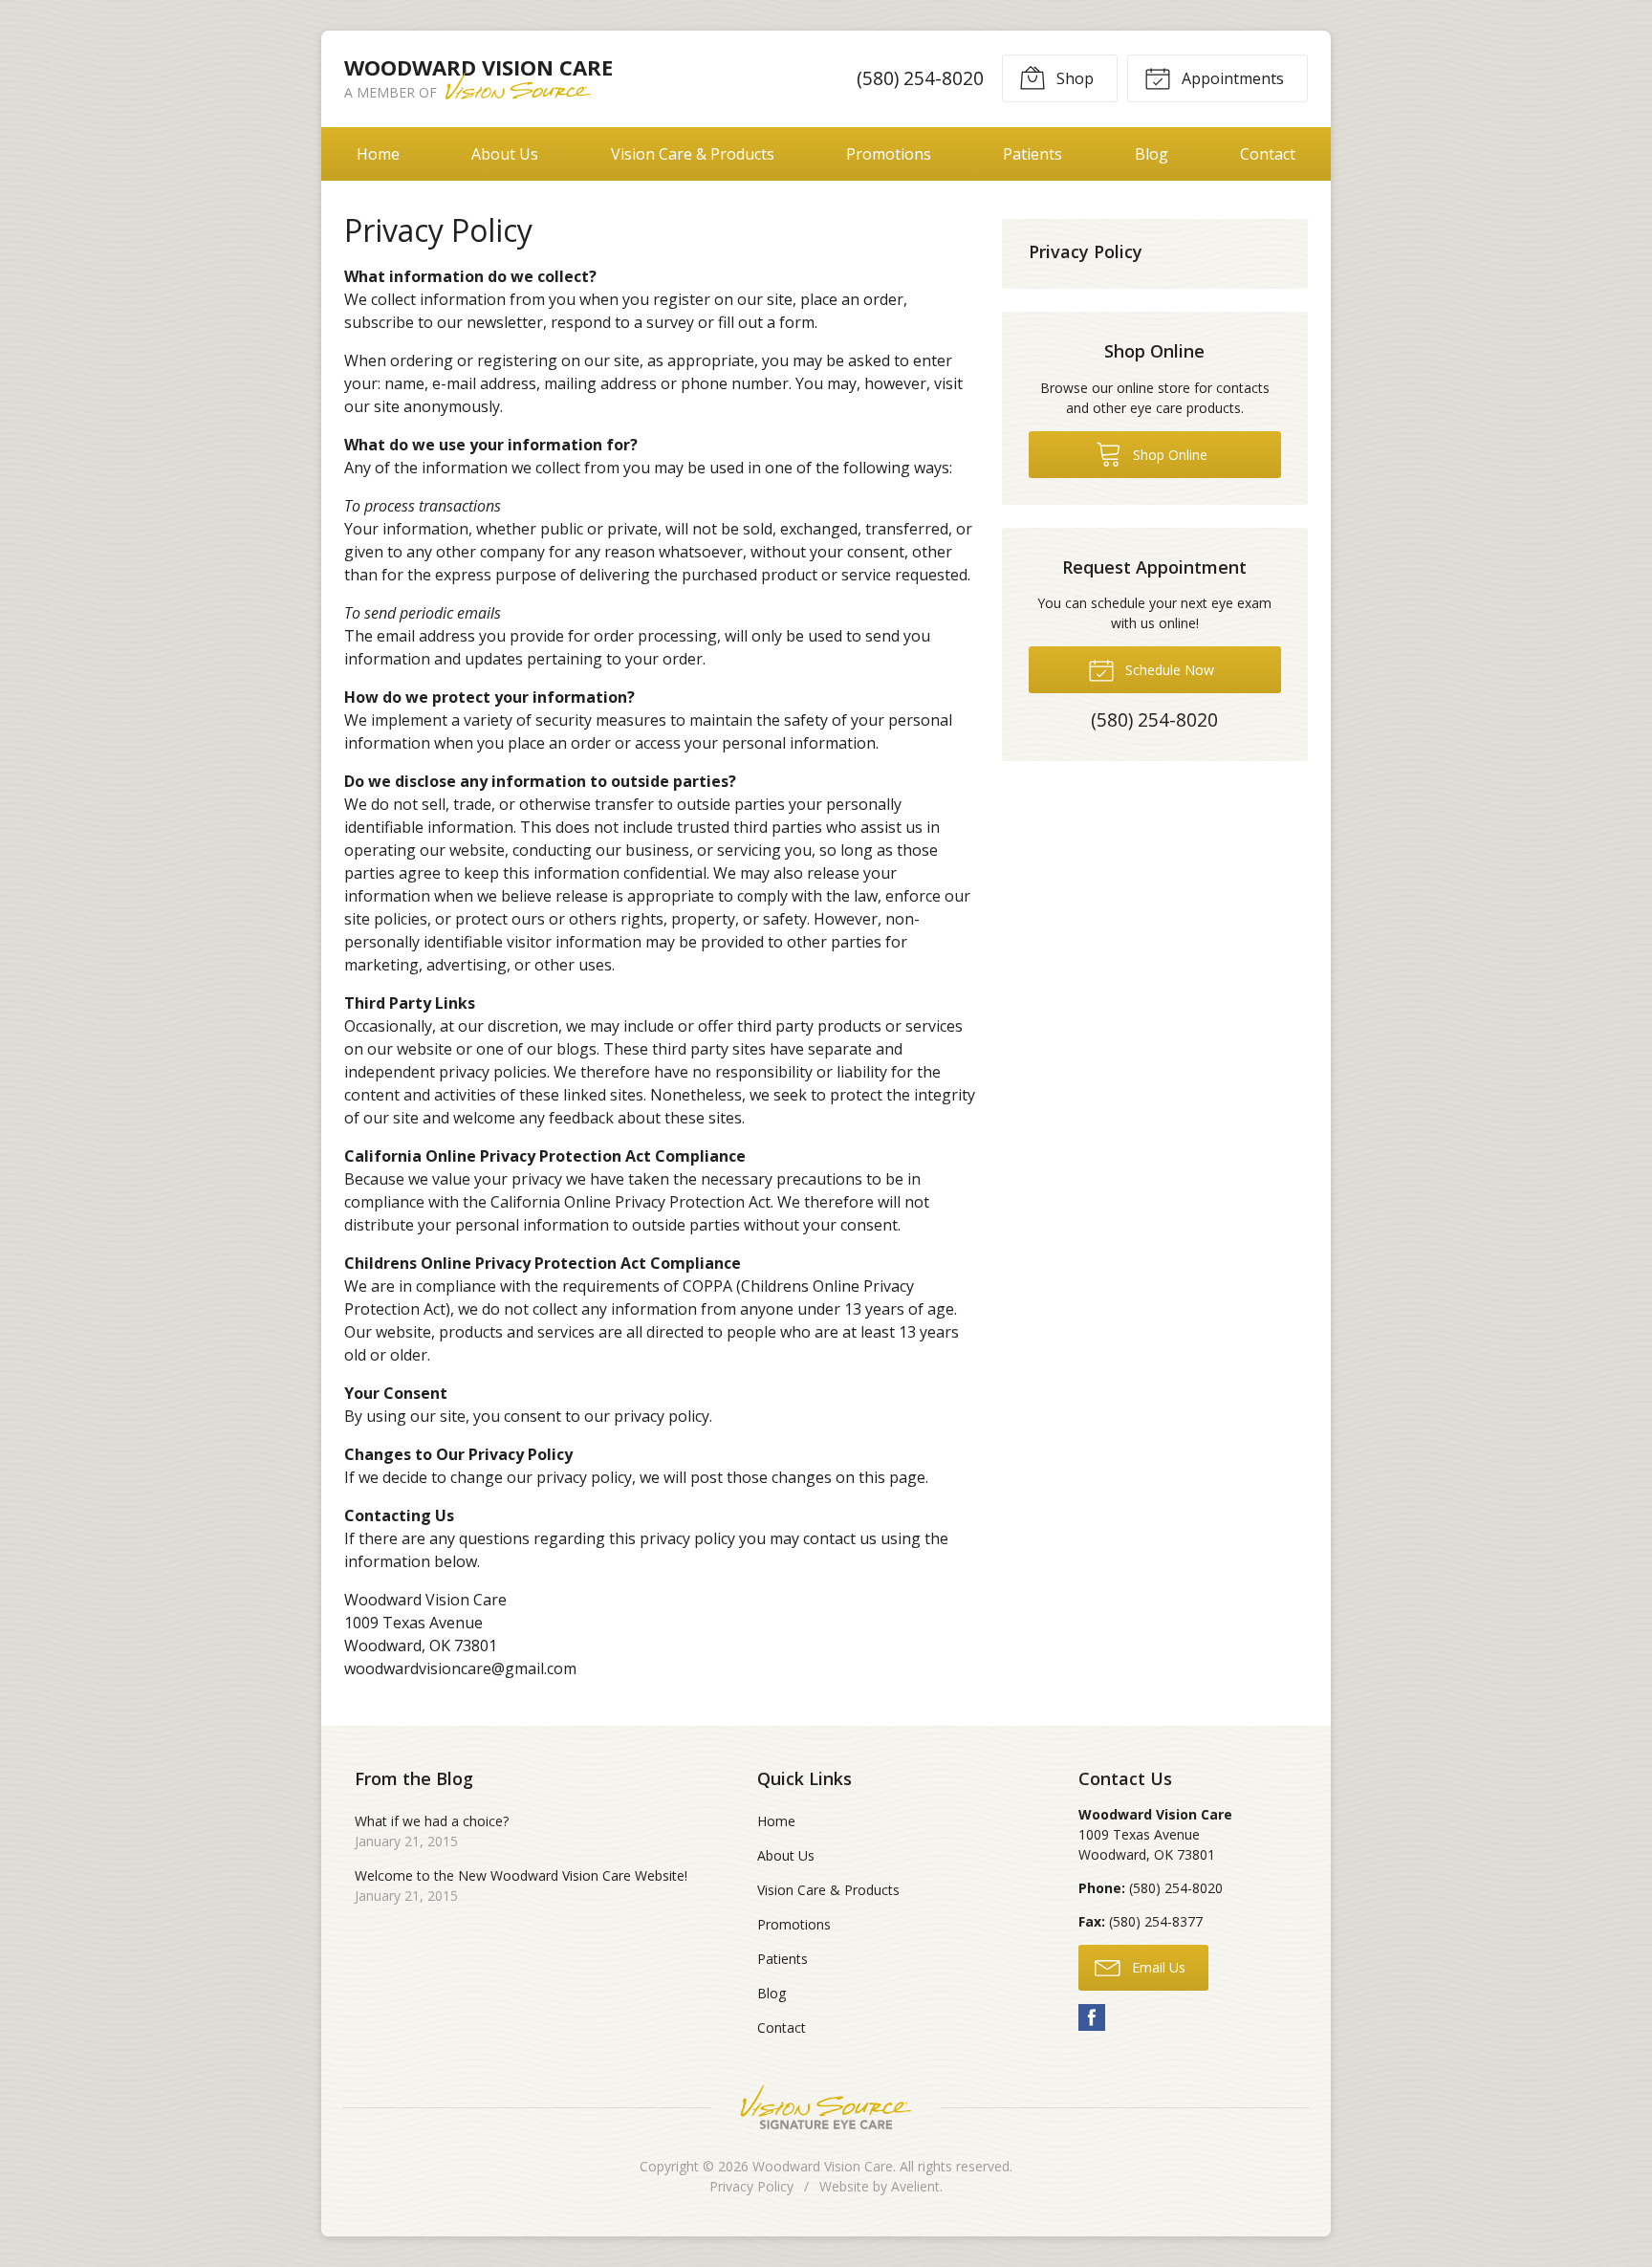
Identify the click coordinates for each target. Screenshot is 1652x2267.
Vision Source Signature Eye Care (826, 2107)
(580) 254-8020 (920, 78)
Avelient (915, 2186)
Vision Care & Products (693, 154)
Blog (1152, 154)
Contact (1268, 154)
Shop (1073, 78)
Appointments (1231, 78)
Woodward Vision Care (823, 2166)
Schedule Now (1168, 670)
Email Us (1157, 1967)
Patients (1032, 154)
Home (378, 154)
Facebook (1092, 2017)
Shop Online (1168, 455)
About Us (505, 154)
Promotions (889, 154)
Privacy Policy (1086, 251)
